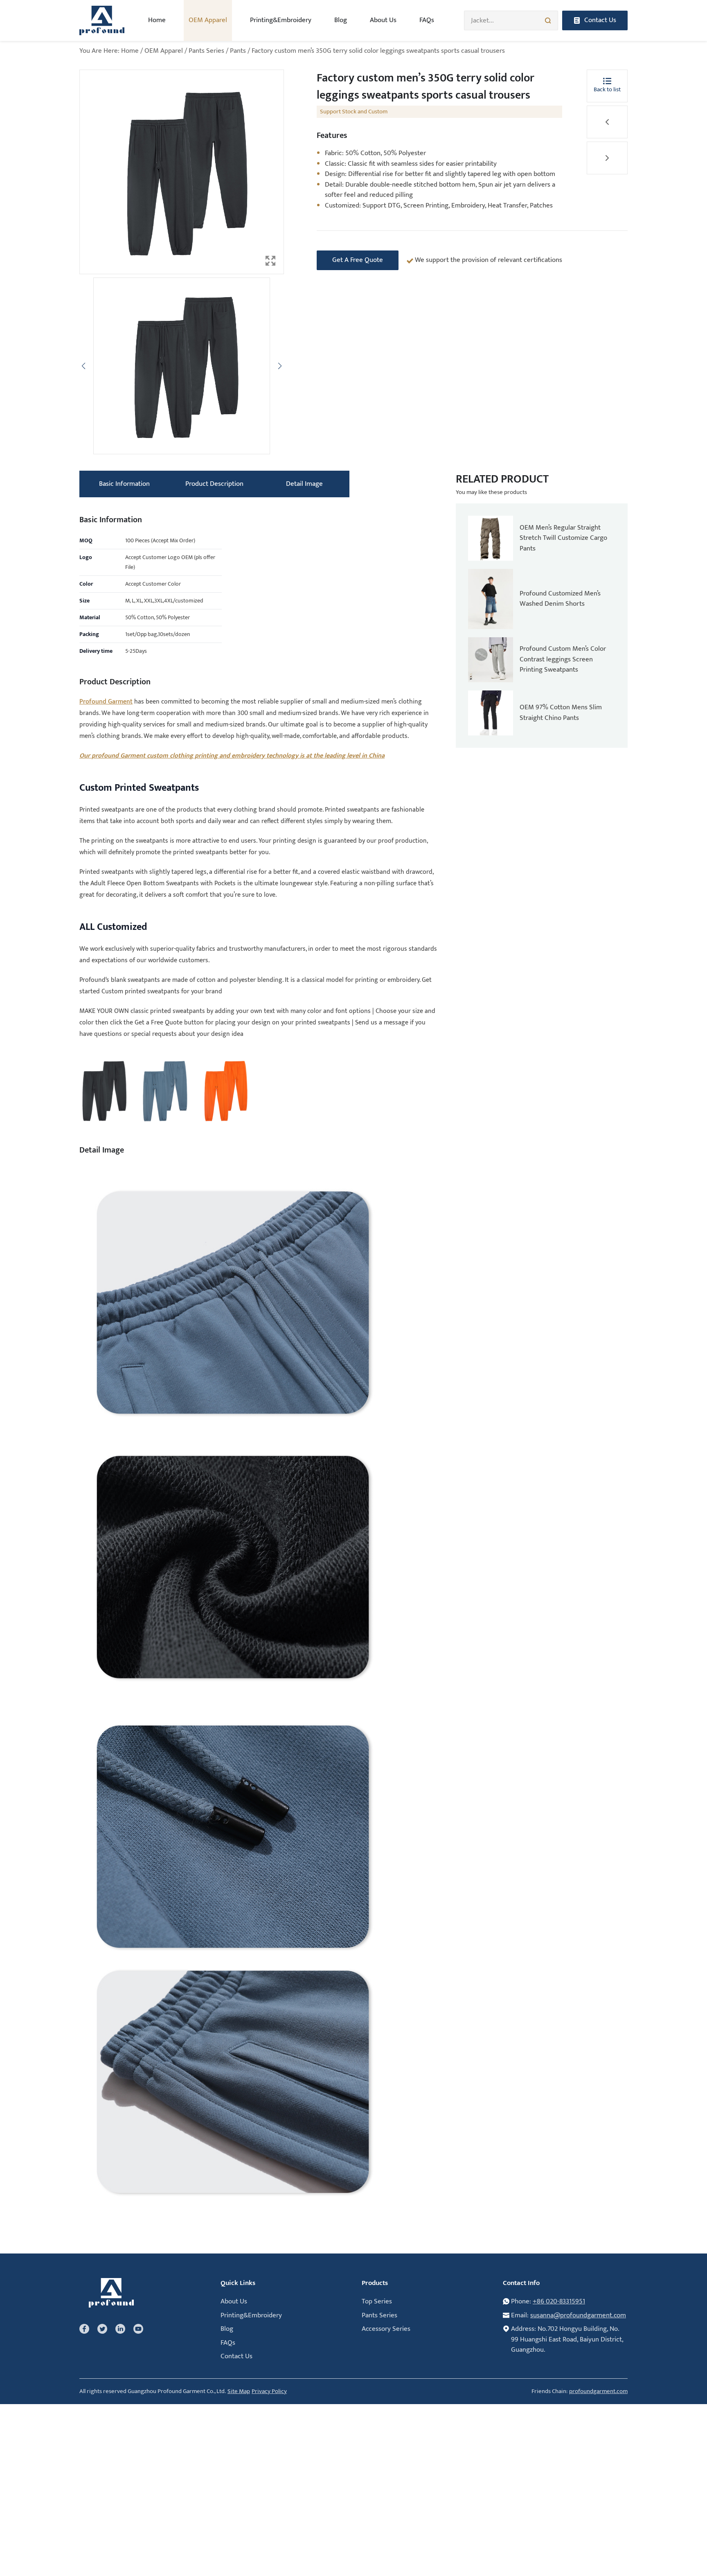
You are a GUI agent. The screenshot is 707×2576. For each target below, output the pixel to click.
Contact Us (236, 2356)
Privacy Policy (269, 2392)
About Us (383, 20)
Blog (341, 20)
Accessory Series (386, 2329)
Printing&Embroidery (281, 20)
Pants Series (206, 51)
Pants (238, 51)
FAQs (427, 20)
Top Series (377, 2301)
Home (157, 20)
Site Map (239, 2392)
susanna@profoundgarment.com (578, 2315)
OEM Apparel (164, 51)
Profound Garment (106, 702)
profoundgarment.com (598, 2392)
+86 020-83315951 (559, 2301)
